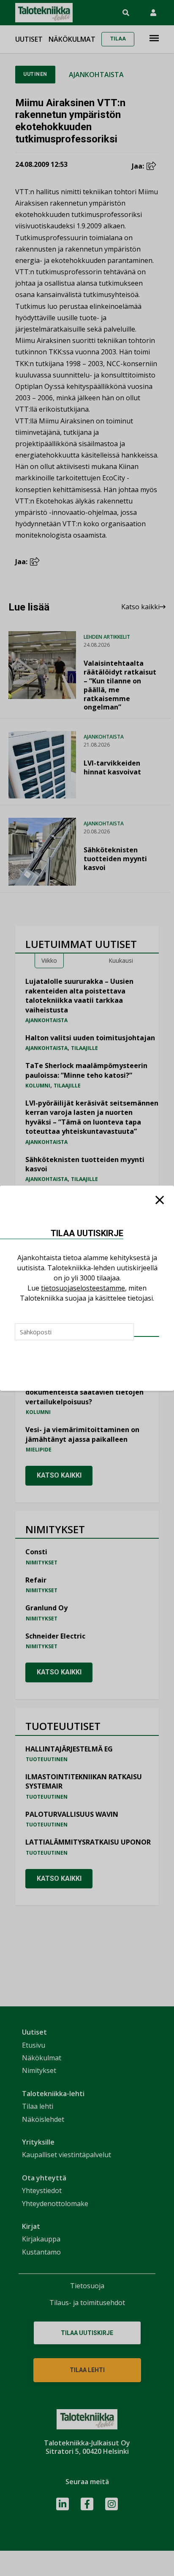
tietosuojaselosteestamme (83, 1288)
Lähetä (147, 1336)
